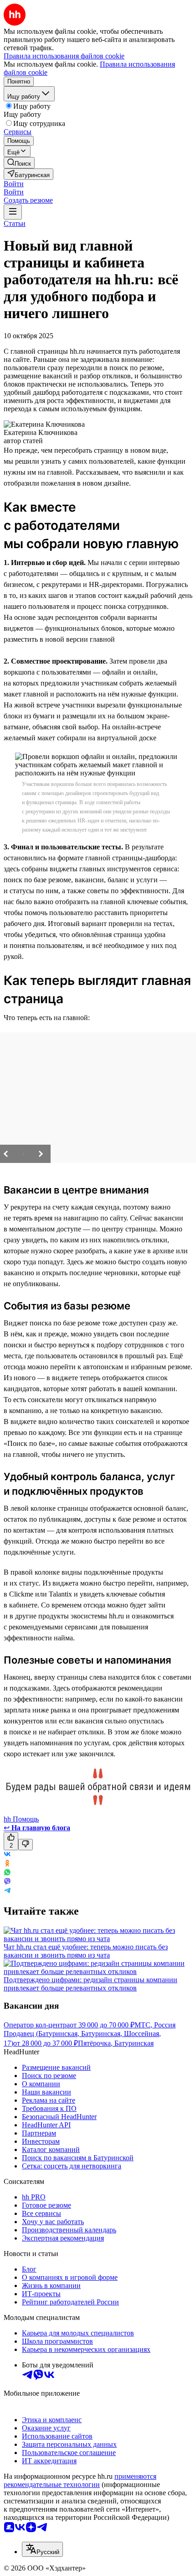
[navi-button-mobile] (13, 212)
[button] (14, 184)
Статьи (15, 223)
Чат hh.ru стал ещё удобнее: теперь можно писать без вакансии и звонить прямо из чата (86, 1951)
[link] (19, 163)
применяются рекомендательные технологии (80, 2480)
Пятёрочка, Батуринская (116, 2043)
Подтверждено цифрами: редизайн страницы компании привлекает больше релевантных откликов (90, 1984)
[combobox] (42, 2549)
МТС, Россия (155, 2025)
